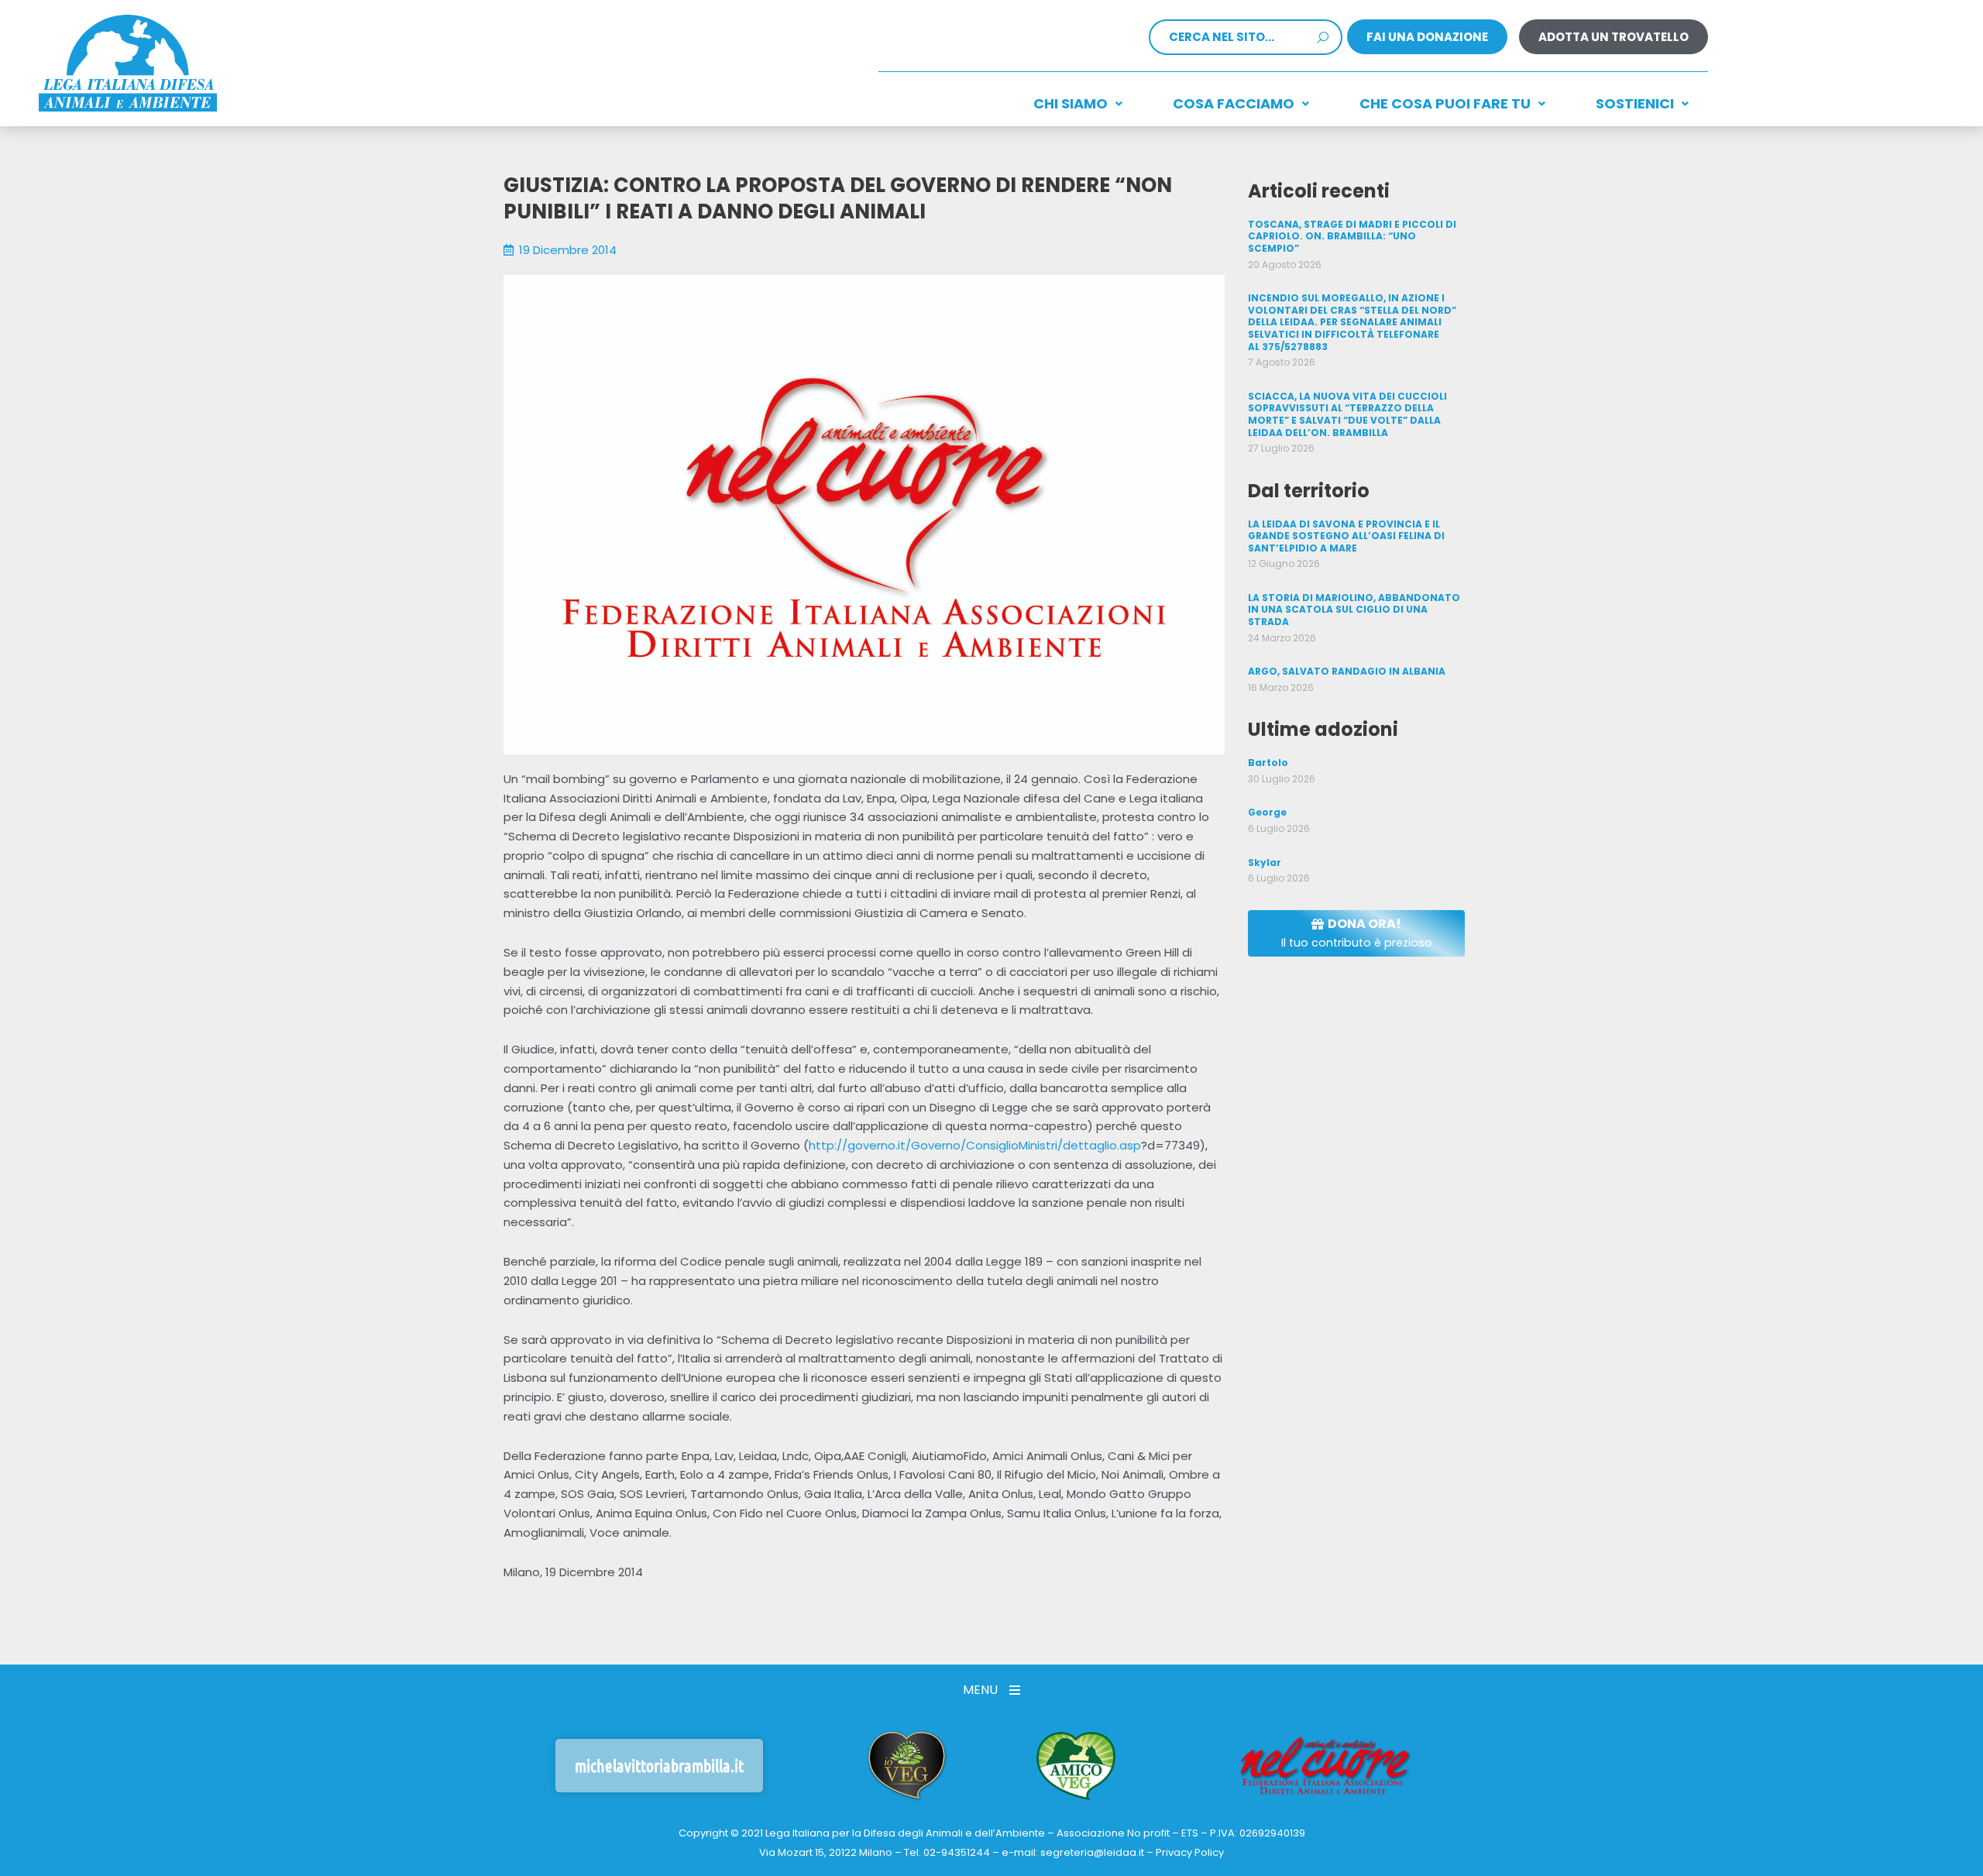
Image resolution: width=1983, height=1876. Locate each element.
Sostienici (1635, 103)
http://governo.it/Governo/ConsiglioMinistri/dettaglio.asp (975, 1145)
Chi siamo (1071, 103)
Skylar (1265, 862)
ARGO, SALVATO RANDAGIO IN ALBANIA (1347, 671)
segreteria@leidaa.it (1092, 1852)
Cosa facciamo (1234, 103)
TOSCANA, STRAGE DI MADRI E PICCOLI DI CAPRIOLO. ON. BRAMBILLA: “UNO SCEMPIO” (1352, 236)
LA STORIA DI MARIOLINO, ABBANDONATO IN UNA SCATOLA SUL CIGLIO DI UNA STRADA (1354, 610)
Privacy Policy (1190, 1852)
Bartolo (1268, 763)
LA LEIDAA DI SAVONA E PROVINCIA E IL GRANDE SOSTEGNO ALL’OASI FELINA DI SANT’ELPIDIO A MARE (1346, 536)
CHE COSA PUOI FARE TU (1445, 103)
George (1267, 812)
